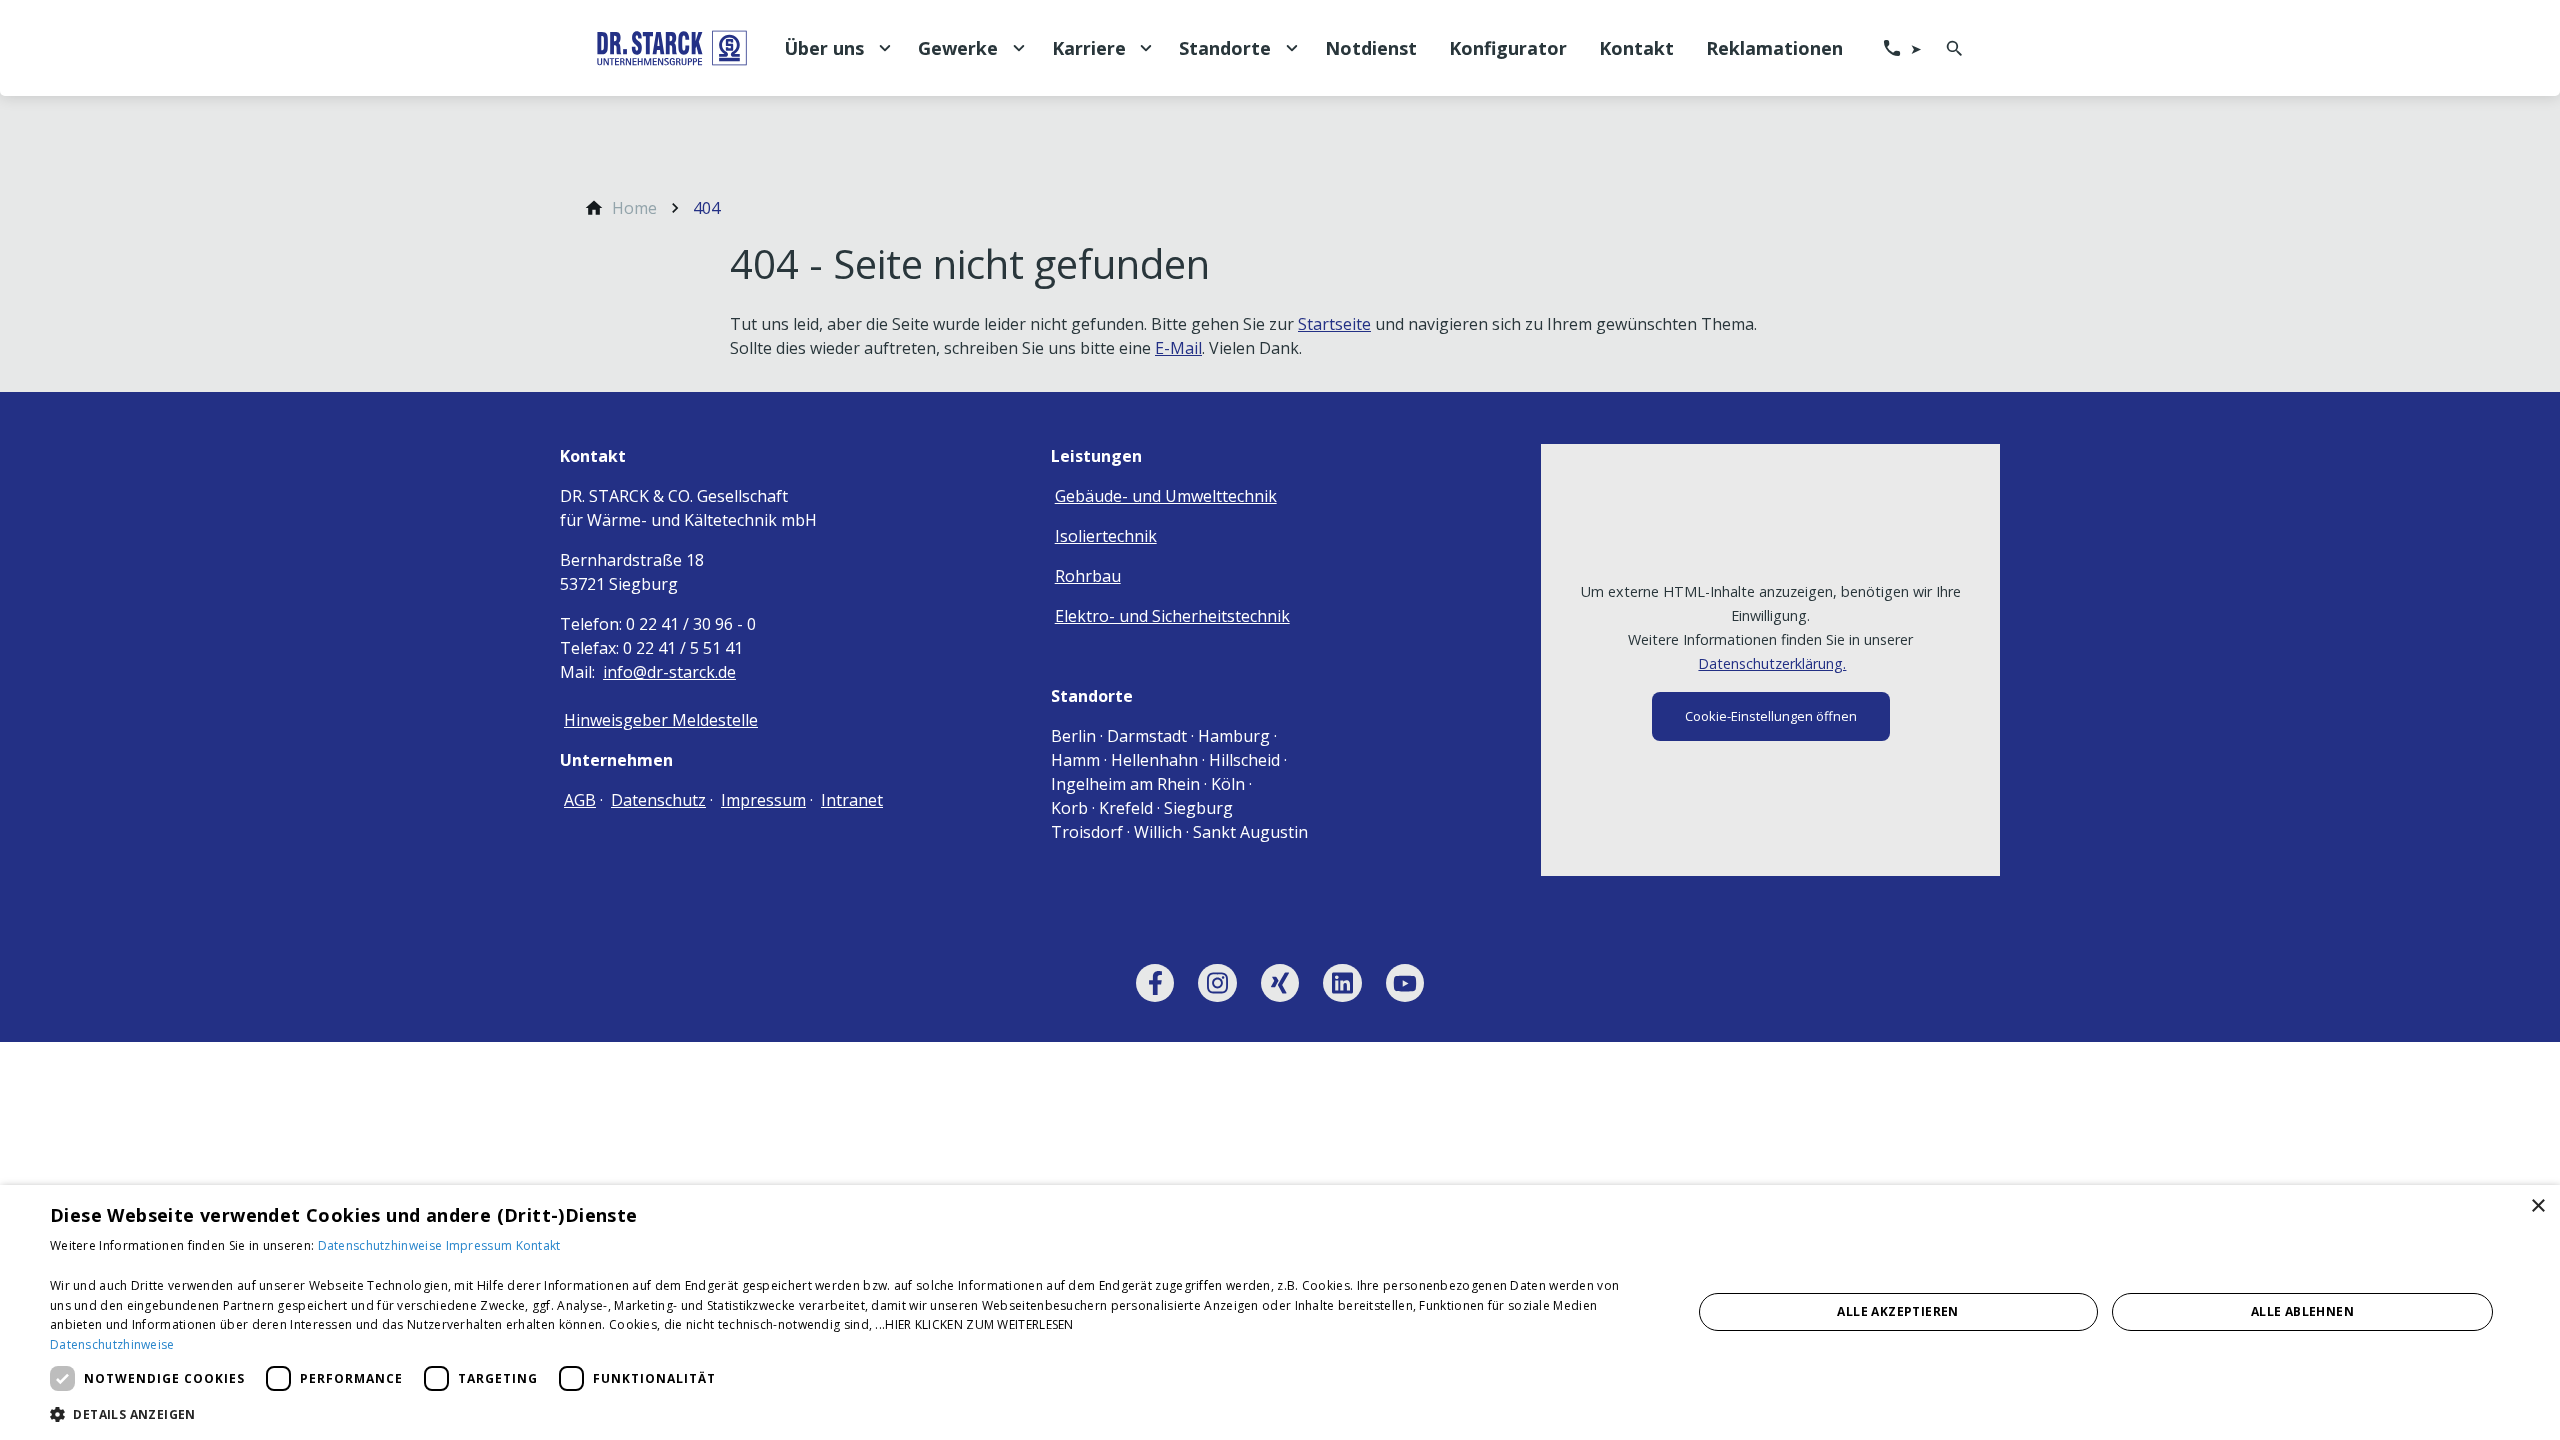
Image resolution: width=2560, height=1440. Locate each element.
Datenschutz (658, 800)
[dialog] (1280, 1312)
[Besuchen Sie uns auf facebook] (1155, 983)
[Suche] (1954, 48)
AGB (580, 800)
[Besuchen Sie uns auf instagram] (1217, 983)
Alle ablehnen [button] (2302, 1311)
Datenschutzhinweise (382, 1245)
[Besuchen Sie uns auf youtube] (1405, 983)
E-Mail (1178, 348)
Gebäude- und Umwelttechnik (1166, 496)
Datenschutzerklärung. (1772, 663)
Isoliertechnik (1106, 536)
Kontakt (538, 1245)
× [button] (2537, 1206)
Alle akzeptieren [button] (1897, 1311)
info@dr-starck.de (669, 672)
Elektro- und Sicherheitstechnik (1172, 616)
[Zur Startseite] (672, 48)
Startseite (1334, 324)
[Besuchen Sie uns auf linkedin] (1342, 983)
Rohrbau (1088, 576)
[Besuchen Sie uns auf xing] (1280, 983)
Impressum (763, 800)
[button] (846, 1413)
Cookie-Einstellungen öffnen (1771, 716)
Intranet (852, 800)
